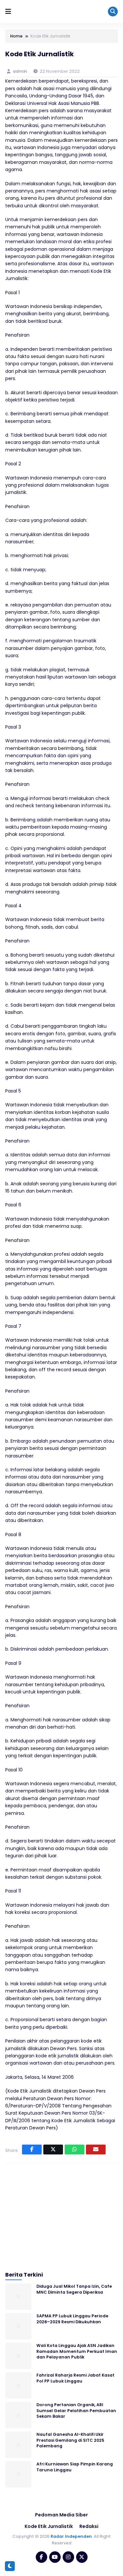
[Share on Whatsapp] (74, 2150)
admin (20, 71)
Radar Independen (71, 2536)
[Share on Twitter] (53, 2150)
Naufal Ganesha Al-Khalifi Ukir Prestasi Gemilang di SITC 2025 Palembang (70, 2440)
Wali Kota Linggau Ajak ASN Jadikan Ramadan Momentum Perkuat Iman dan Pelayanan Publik (77, 2351)
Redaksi (89, 2526)
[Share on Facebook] (32, 2150)
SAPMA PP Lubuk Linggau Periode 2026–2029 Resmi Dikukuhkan (72, 2319)
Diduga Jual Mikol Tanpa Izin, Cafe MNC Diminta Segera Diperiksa (74, 2289)
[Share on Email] (96, 2150)
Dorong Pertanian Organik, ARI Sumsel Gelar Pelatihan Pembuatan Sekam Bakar (76, 2410)
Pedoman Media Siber (61, 2515)
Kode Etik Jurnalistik (49, 2526)
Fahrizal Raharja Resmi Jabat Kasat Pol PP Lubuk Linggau (75, 2378)
